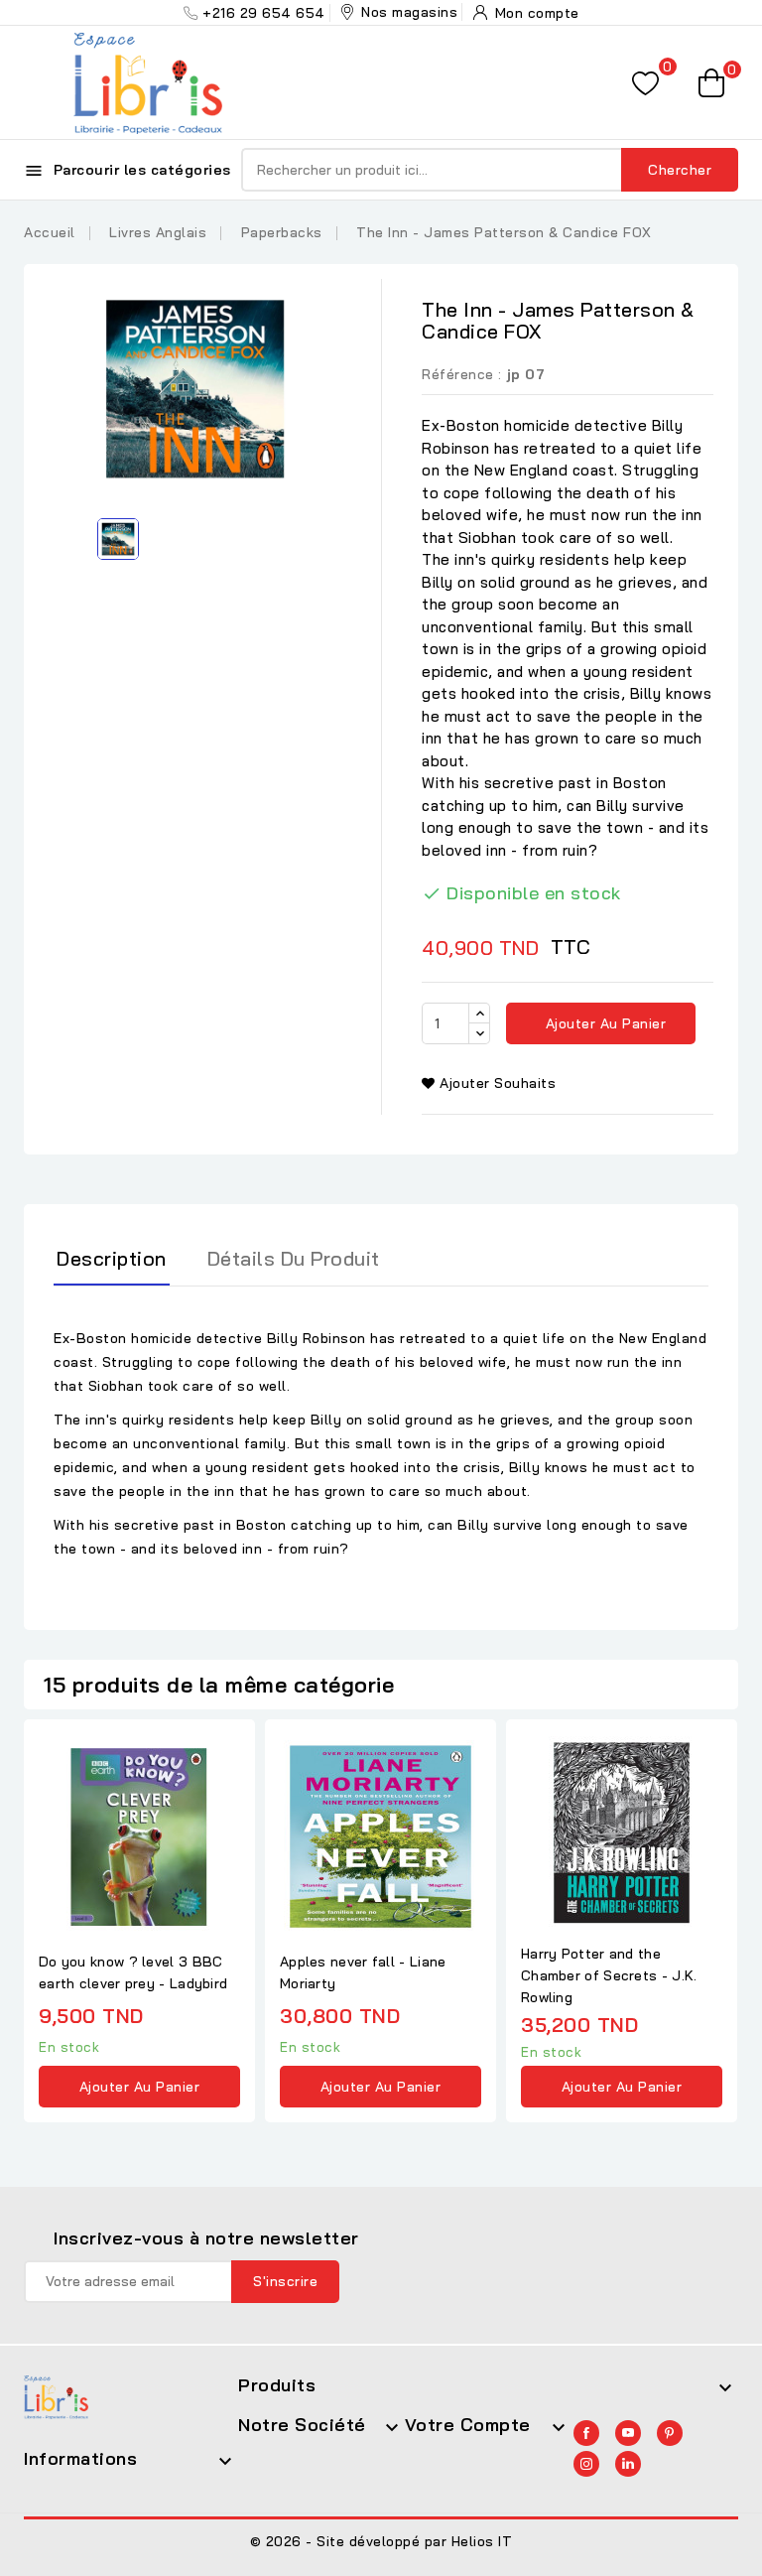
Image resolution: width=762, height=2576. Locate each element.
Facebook (586, 2433)
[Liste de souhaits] (645, 83)
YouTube (628, 2433)
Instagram (586, 2464)
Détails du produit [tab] (294, 1258)
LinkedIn (628, 2464)
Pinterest (670, 2433)
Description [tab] (112, 1258)
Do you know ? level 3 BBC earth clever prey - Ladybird (133, 1972)
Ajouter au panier (603, 1023)
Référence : (462, 374)
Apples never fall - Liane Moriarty (363, 1972)
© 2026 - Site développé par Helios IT (381, 2541)
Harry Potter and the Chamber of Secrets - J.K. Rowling (609, 1975)
